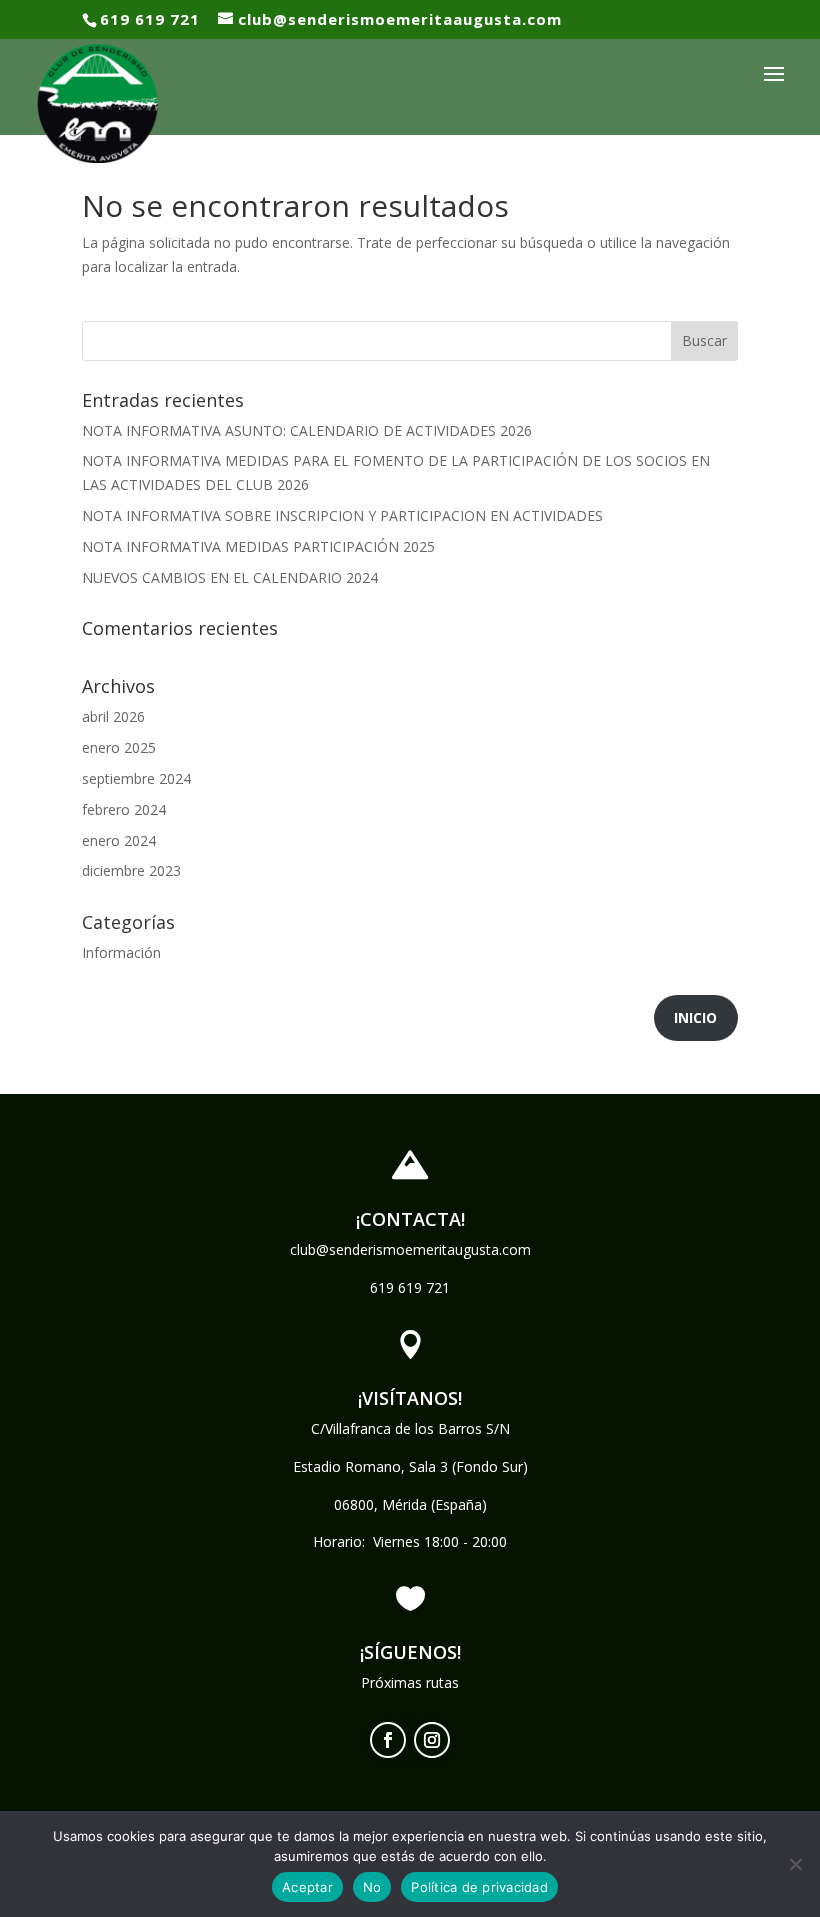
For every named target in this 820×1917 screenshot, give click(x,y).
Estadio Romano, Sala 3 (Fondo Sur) (410, 1466)
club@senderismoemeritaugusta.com (410, 1249)
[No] (795, 1864)
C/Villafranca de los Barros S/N (410, 1428)
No (372, 1887)
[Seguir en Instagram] (432, 1740)
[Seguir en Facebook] (388, 1740)
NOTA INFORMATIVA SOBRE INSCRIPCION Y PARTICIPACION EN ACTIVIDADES (342, 515)
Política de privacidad (479, 1887)
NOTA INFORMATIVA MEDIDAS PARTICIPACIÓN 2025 (258, 546)
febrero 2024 (124, 809)
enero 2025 (119, 747)
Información (121, 952)
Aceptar (307, 1887)
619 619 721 (410, 1287)
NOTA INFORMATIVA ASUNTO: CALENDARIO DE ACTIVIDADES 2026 (307, 430)
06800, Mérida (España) (410, 1504)
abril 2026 (113, 716)
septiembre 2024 (136, 778)
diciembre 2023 (131, 870)
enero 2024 (119, 840)
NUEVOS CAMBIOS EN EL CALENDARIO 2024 (230, 577)
